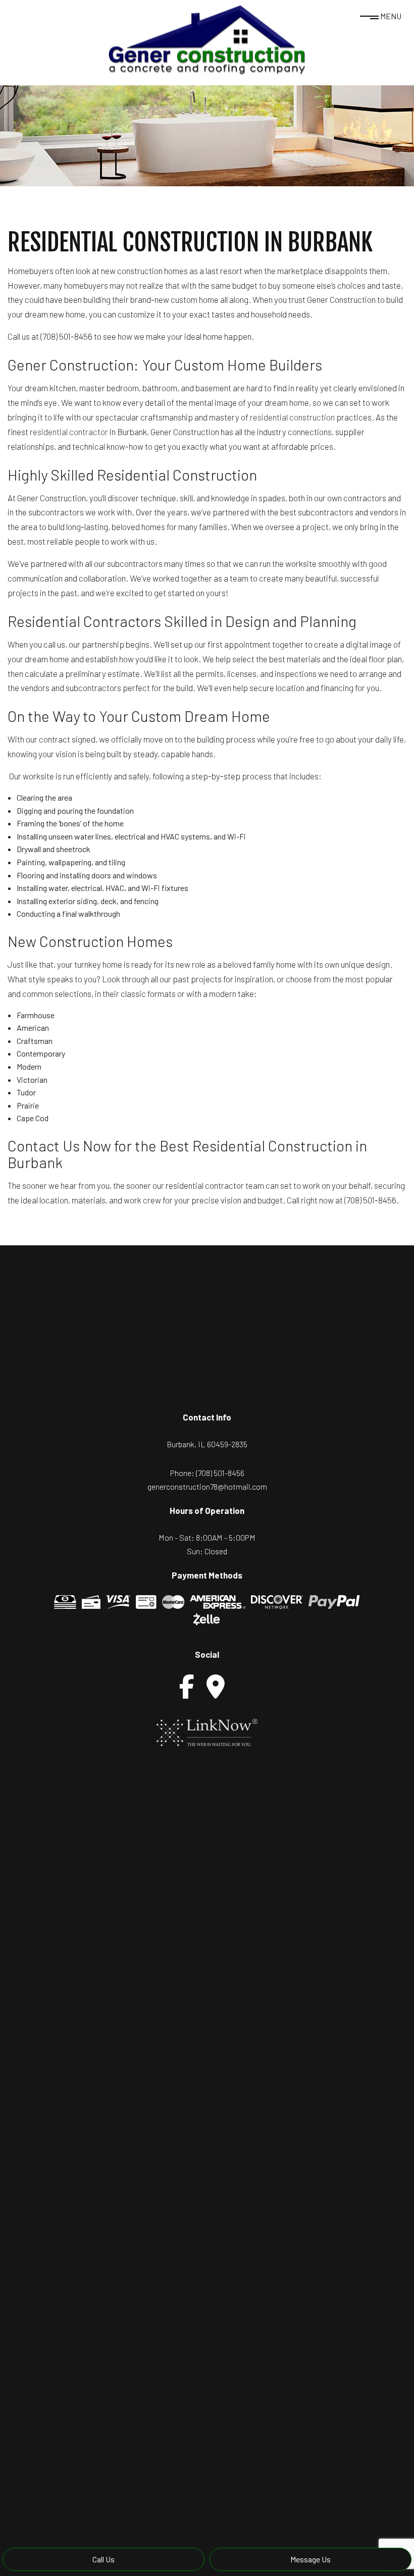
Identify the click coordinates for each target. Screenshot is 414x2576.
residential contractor (69, 432)
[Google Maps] (216, 1687)
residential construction (292, 417)
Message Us (310, 2559)
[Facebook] (187, 1687)
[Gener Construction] (207, 39)
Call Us (103, 2559)
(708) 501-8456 (220, 1473)
